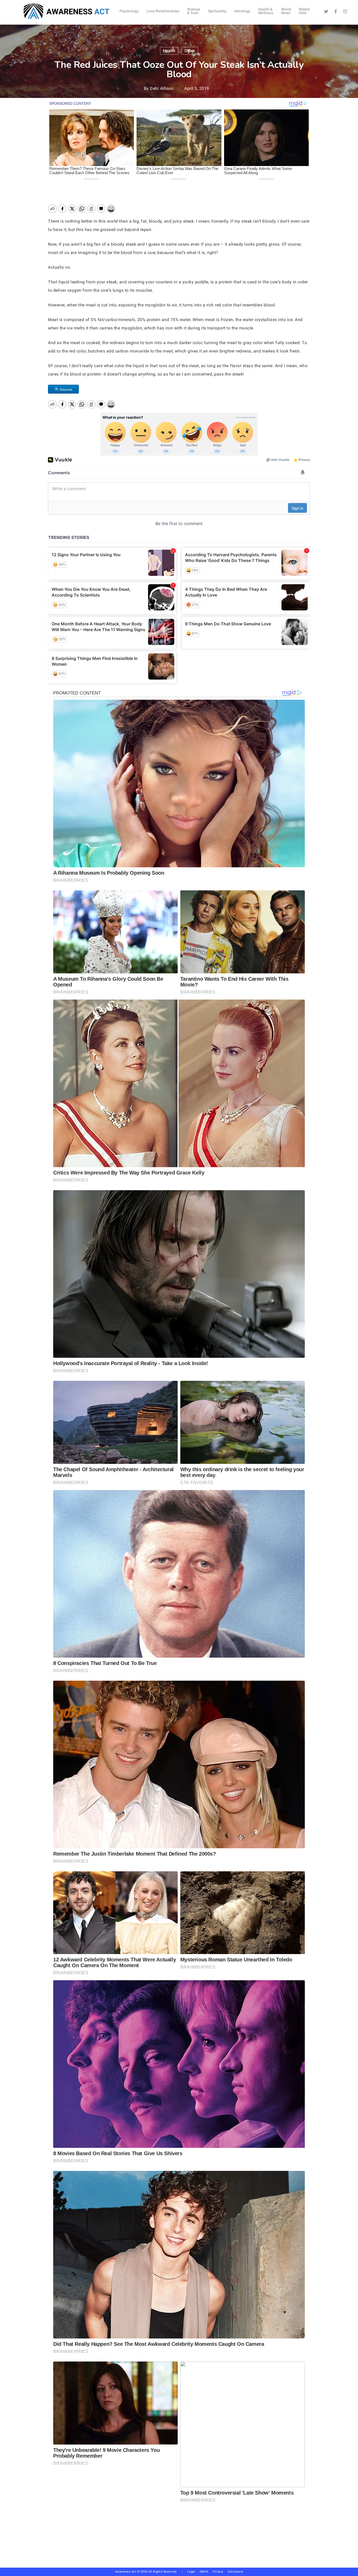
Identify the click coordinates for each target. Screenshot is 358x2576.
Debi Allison (162, 88)
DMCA (204, 2572)
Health (169, 51)
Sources (66, 389)
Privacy (220, 2572)
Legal (191, 2572)
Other (190, 51)
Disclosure (235, 2572)
